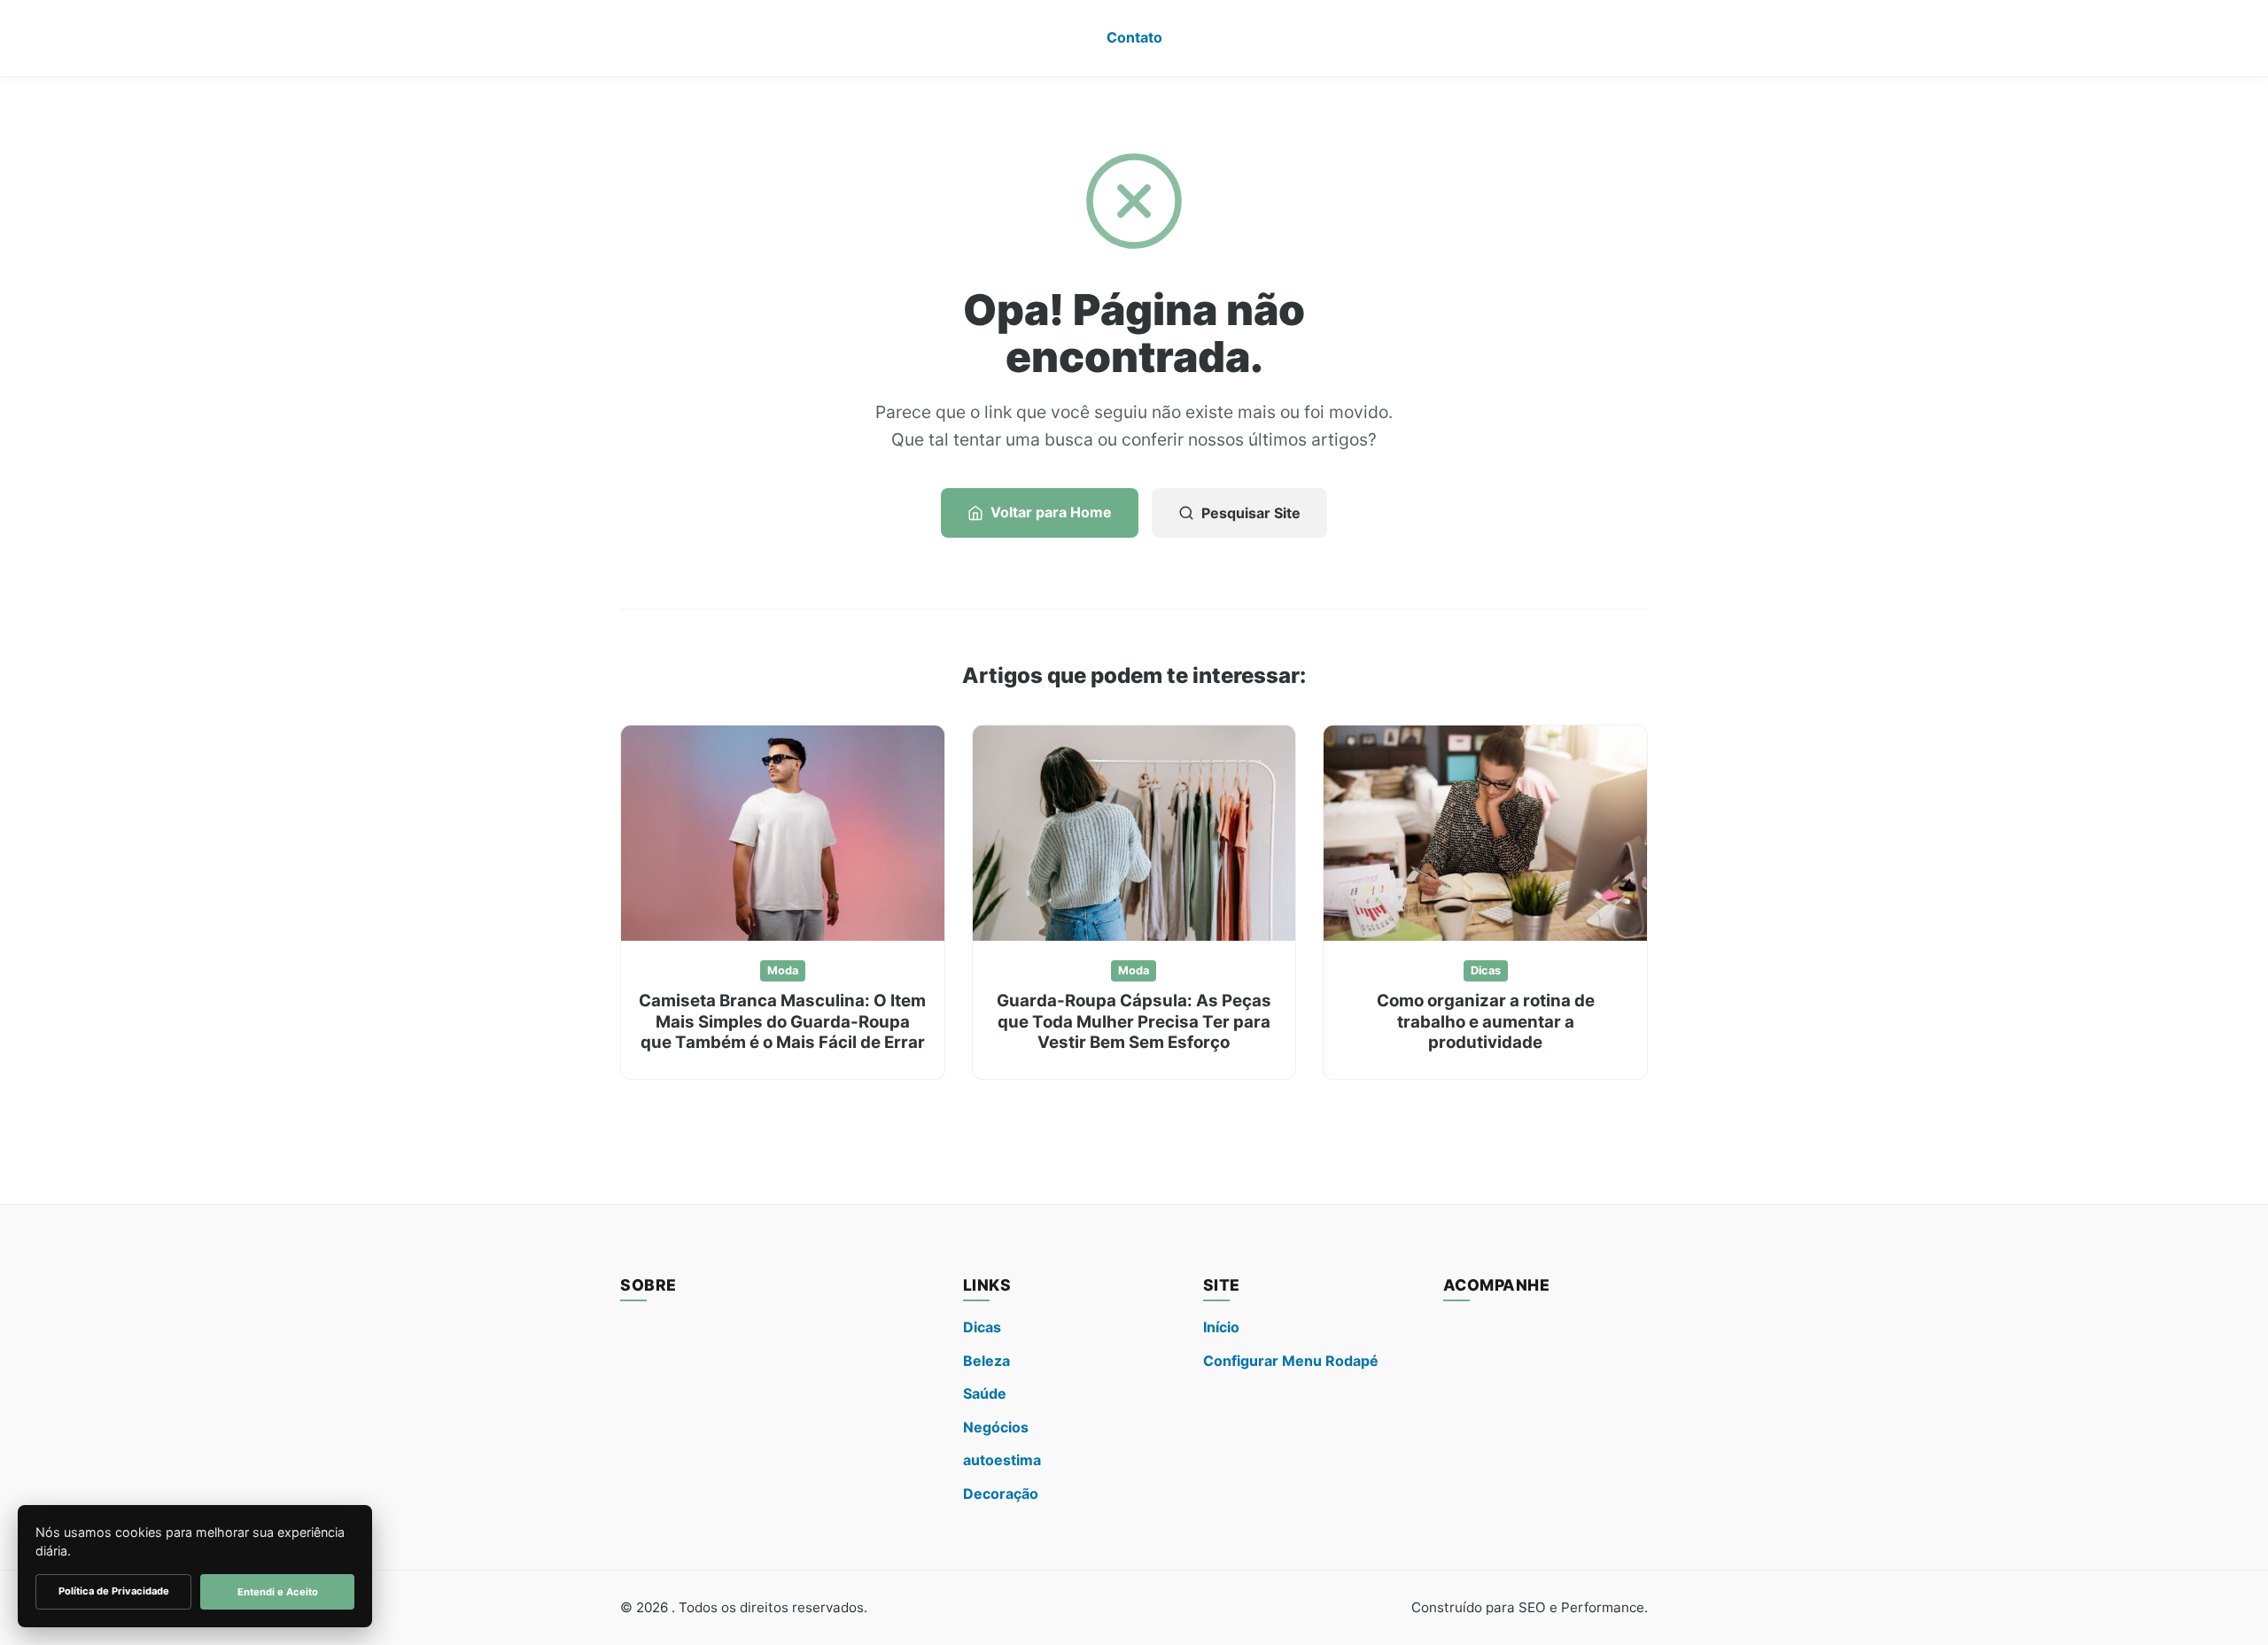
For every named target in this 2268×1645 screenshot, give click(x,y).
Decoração (1001, 1494)
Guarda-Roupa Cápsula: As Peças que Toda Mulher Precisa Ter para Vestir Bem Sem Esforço (1134, 1021)
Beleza (986, 1361)
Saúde (985, 1393)
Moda (783, 970)
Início (1221, 1327)
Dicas (1486, 970)
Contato (1134, 37)
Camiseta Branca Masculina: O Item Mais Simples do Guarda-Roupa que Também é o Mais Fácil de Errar (782, 1021)
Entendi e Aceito (278, 1592)
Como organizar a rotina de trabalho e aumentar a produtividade (1486, 1021)
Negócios (996, 1427)
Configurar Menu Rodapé (1291, 1361)
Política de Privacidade (114, 1591)
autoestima (1002, 1460)
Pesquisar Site (1251, 513)
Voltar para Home (1051, 512)
